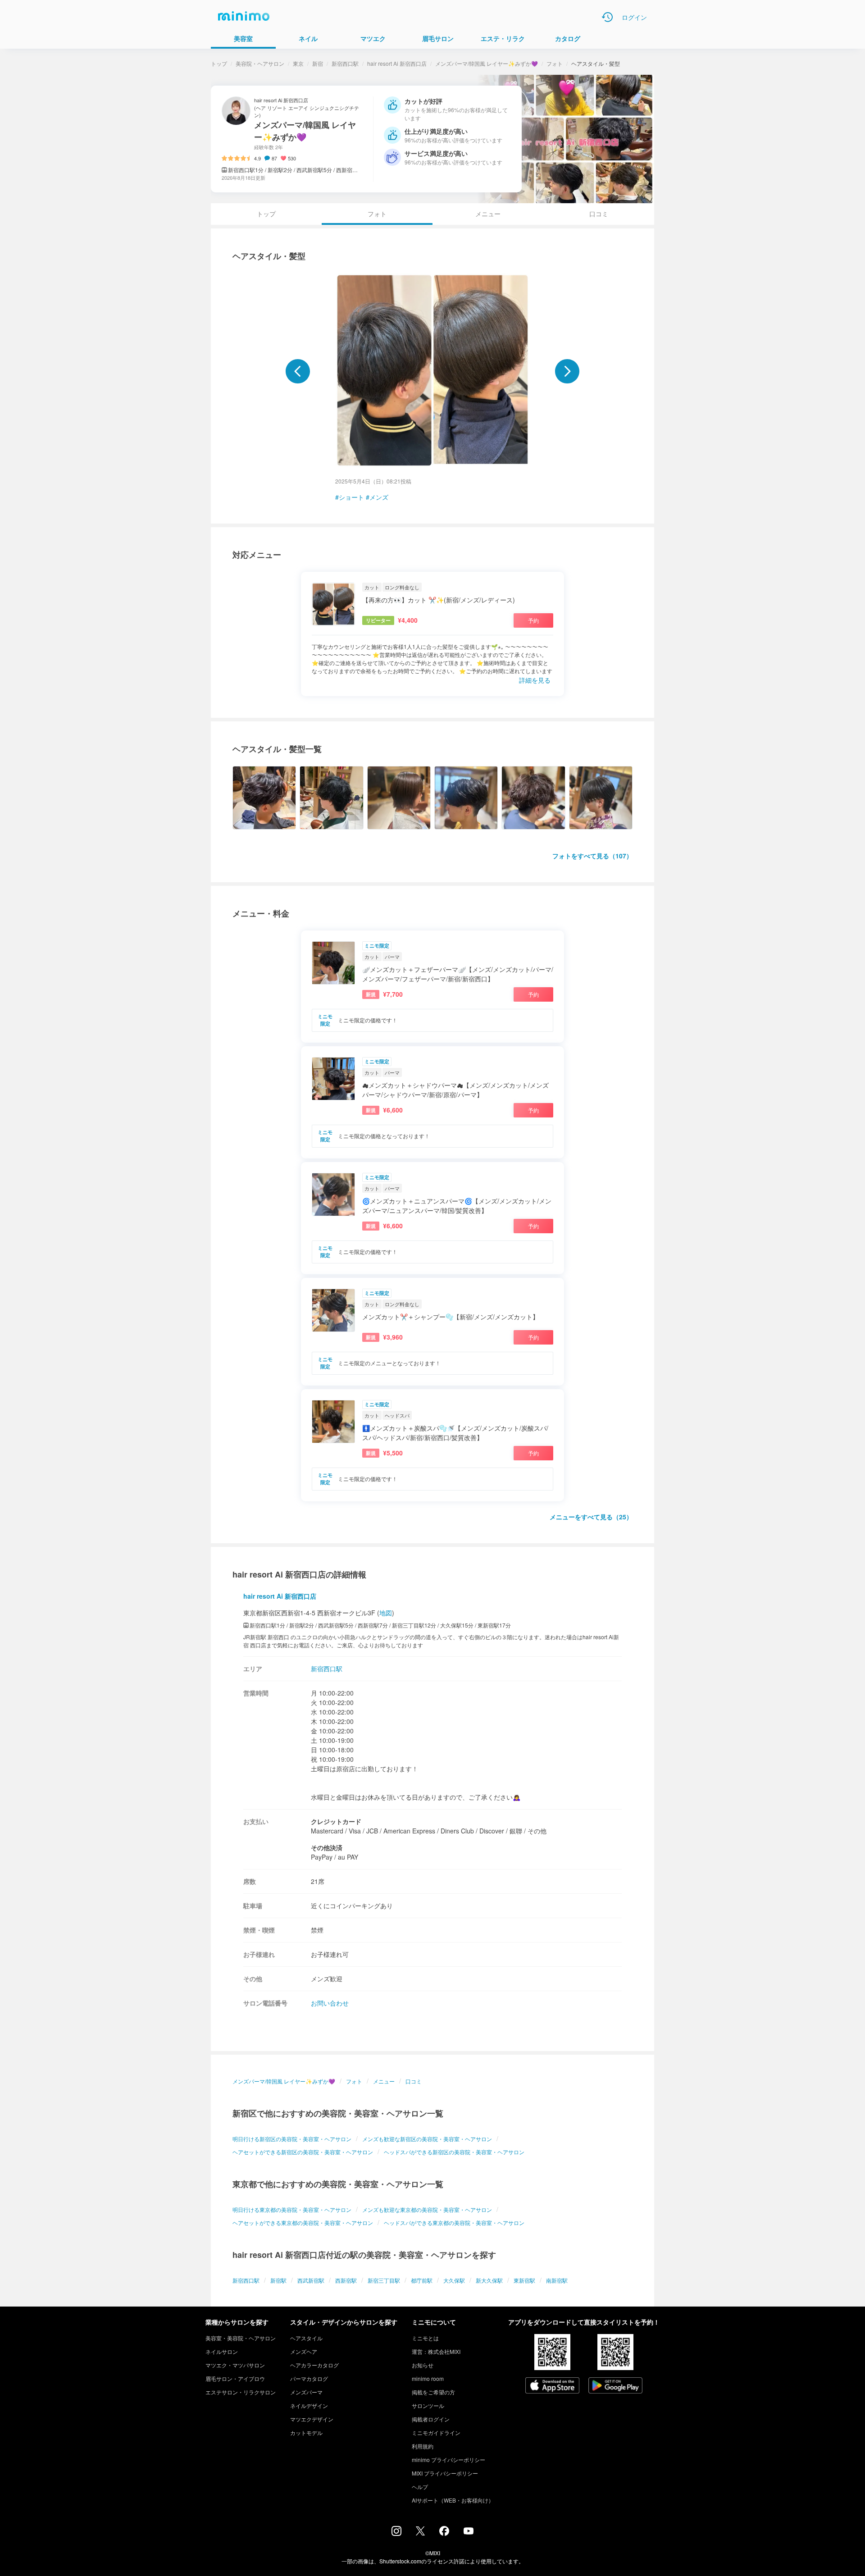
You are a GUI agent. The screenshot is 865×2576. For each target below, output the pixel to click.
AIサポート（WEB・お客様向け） (453, 2500)
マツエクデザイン (312, 2419)
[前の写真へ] (298, 371)
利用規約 (423, 2446)
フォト (555, 63)
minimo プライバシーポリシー (448, 2460)
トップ (219, 63)
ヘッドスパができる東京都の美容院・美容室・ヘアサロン (454, 2223)
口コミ (599, 214)
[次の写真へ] (567, 371)
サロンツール (428, 2405)
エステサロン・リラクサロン (241, 2392)
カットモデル (306, 2432)
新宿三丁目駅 (384, 2280)
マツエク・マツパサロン (235, 2365)
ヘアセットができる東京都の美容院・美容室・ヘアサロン (303, 2223)
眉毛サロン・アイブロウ (235, 2378)
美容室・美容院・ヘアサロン (241, 2338)
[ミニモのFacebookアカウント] (444, 2533)
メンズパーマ (306, 2392)
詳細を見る (535, 680)
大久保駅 (454, 2280)
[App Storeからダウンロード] (552, 2386)
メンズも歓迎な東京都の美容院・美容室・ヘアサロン (427, 2209)
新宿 (318, 63)
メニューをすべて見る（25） (591, 1517)
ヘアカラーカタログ (314, 2365)
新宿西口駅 (345, 63)
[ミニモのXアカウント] (420, 2533)
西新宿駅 (346, 2280)
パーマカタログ (309, 2378)
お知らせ (423, 2365)
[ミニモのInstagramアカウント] (396, 2533)
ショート (351, 497)
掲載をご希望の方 (433, 2392)
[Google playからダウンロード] (615, 2386)
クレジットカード (336, 1821)
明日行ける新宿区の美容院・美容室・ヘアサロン (292, 2139)
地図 (386, 1613)
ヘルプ (420, 2487)
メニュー (488, 214)
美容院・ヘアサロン (260, 63)
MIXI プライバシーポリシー (445, 2473)
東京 (298, 63)
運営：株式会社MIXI (436, 2351)
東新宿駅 (524, 2280)
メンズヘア (304, 2351)
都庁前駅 (422, 2280)
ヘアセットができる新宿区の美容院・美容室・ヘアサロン (303, 2152)
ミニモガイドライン (436, 2432)
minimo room (428, 2378)
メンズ (379, 497)
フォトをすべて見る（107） (592, 856)
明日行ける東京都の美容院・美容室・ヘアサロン (292, 2209)
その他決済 (327, 1847)
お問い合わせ (330, 2003)
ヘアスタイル (306, 2338)
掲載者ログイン (431, 2419)
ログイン (634, 17)
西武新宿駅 (311, 2280)
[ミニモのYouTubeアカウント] (469, 2532)
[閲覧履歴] (607, 17)
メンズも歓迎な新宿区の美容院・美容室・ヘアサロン (427, 2139)
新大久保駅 (489, 2280)
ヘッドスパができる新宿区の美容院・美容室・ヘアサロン (454, 2152)
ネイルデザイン (309, 2405)
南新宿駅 (557, 2280)
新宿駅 (278, 2280)
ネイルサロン (222, 2351)
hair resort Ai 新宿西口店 (397, 63)
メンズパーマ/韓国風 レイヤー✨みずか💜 (487, 63)
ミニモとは (425, 2338)
